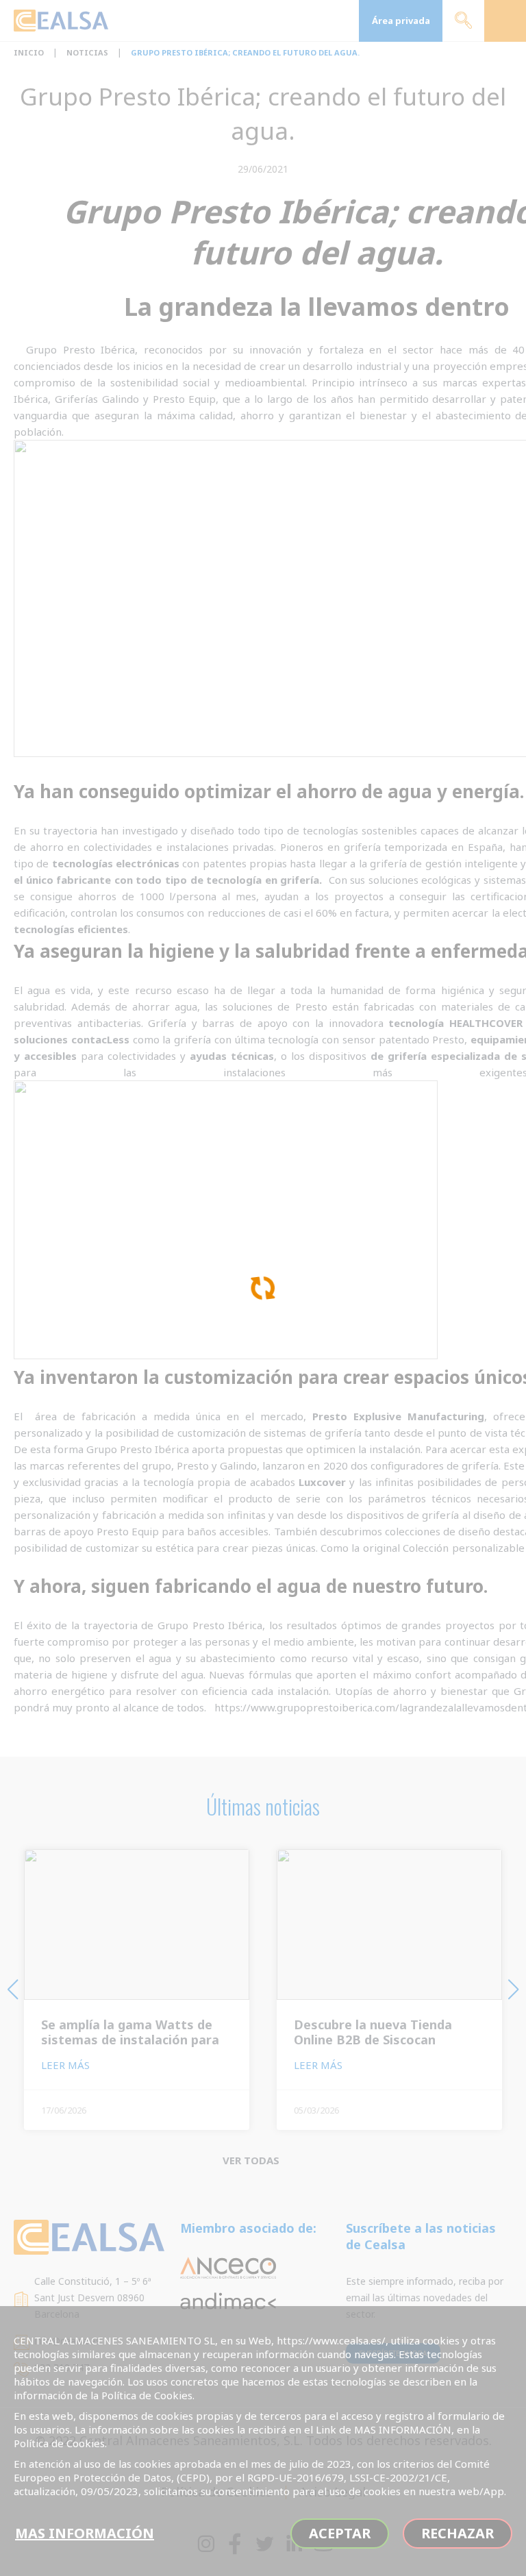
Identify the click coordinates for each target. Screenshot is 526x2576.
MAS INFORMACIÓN (85, 2533)
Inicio (29, 52)
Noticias (87, 52)
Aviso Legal (333, 2492)
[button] (13, 1990)
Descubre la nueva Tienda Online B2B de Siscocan (373, 2032)
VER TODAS (252, 2160)
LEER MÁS (67, 2065)
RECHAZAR (458, 2533)
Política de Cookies (216, 2492)
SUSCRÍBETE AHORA (393, 2353)
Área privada (401, 21)
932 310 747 (62, 2367)
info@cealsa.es (67, 2341)
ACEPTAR (340, 2533)
